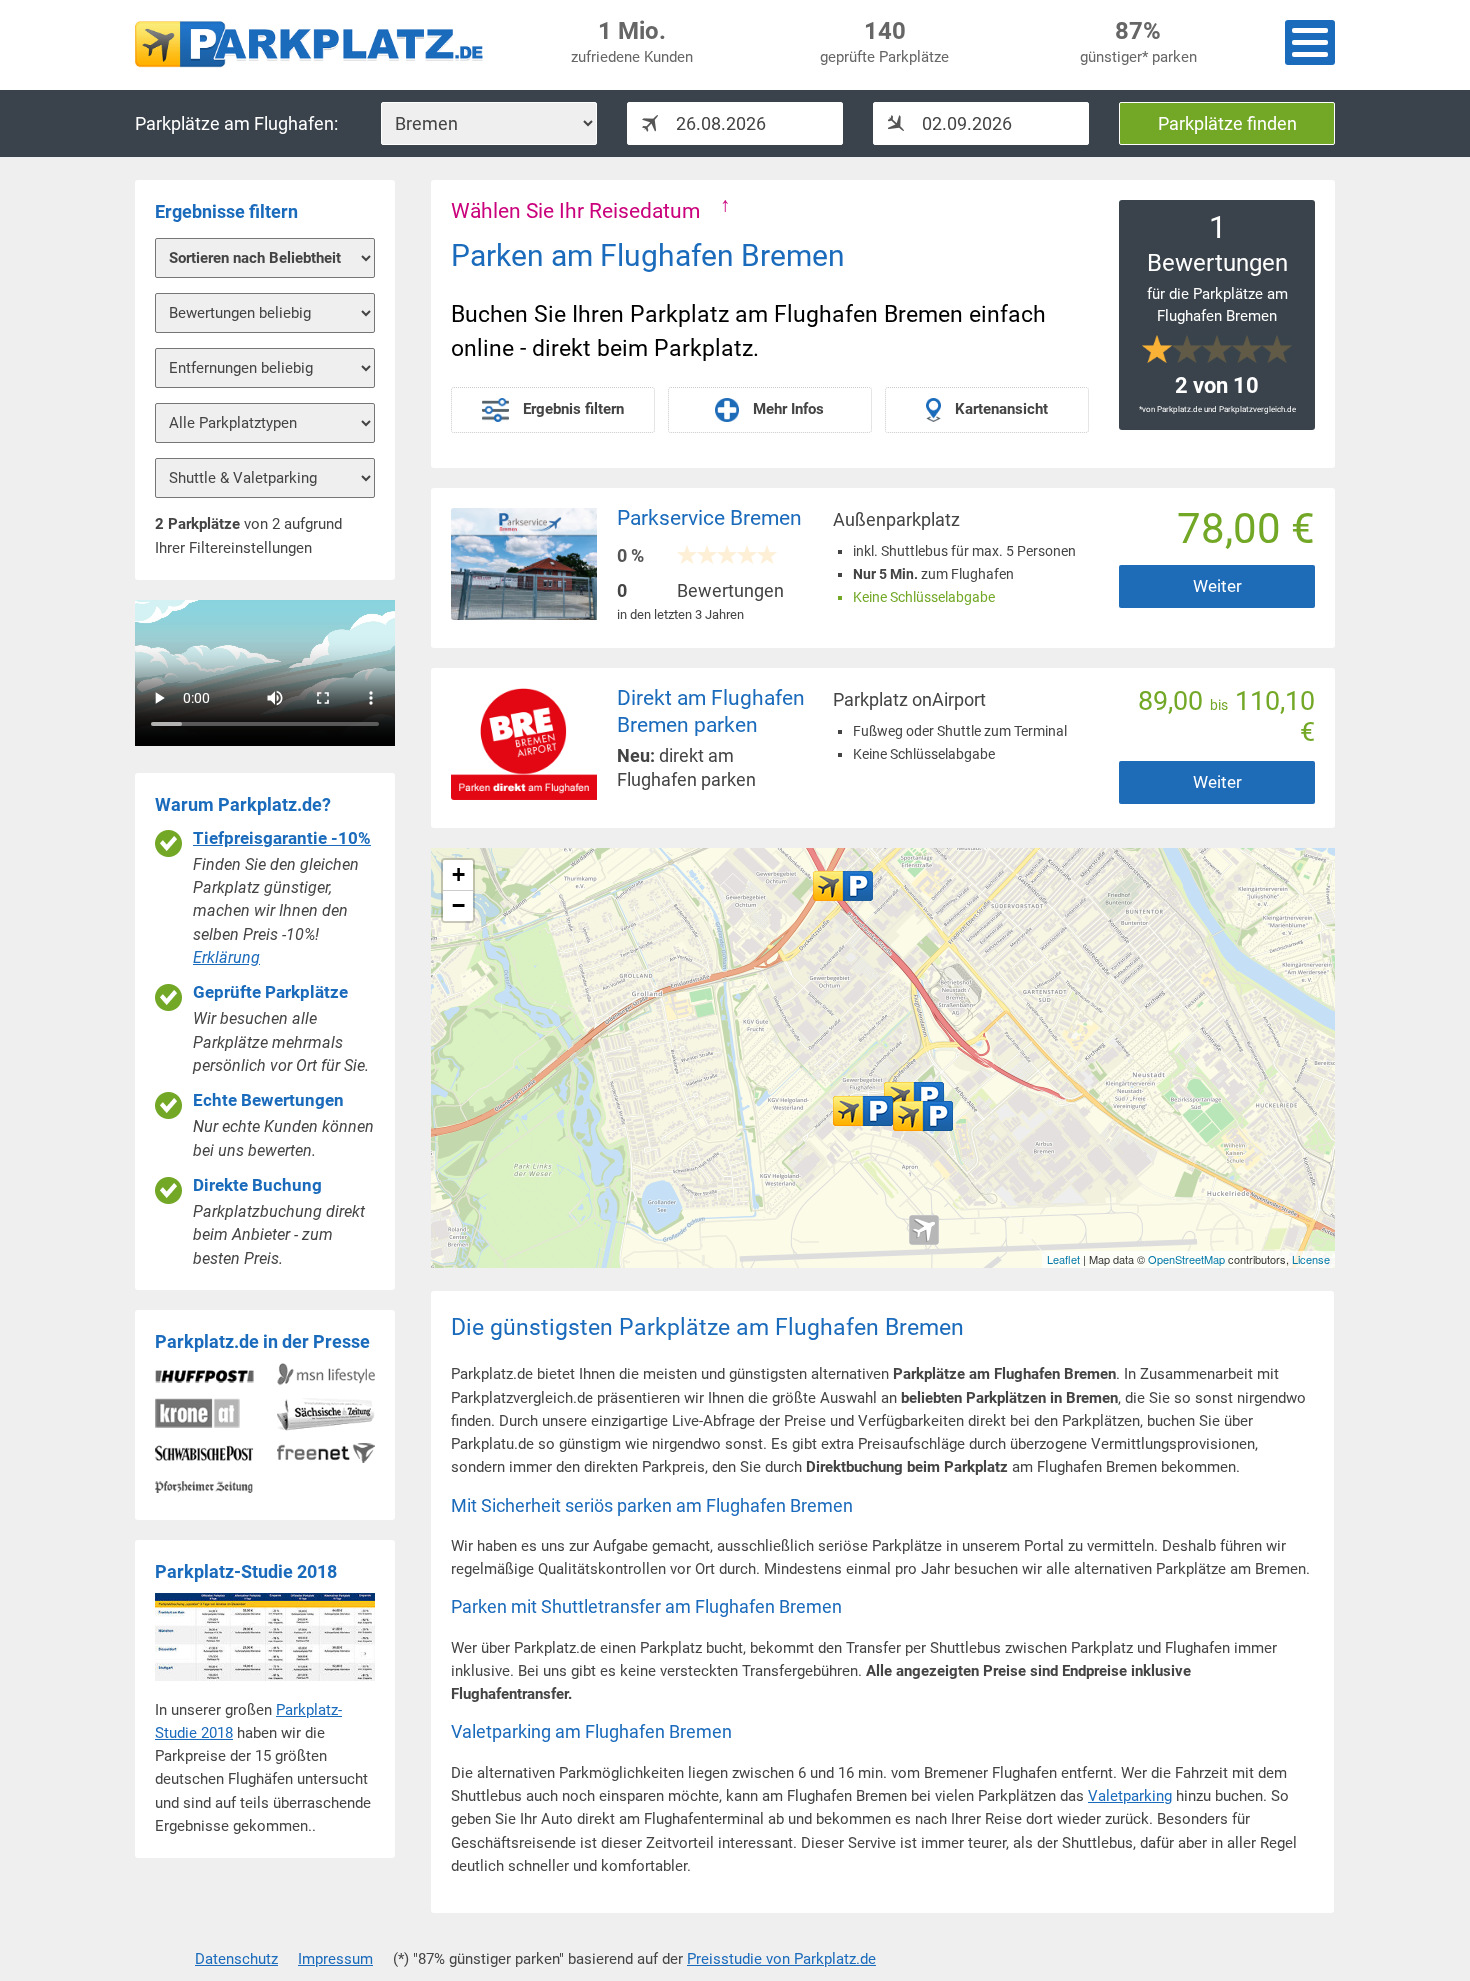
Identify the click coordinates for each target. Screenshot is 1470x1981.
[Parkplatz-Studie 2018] (265, 1686)
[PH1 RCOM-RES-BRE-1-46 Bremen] (923, 1116)
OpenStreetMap (1186, 1259)
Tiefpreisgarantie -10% (282, 838)
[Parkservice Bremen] (843, 886)
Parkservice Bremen (709, 518)
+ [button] (458, 874)
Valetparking (1130, 1796)
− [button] (458, 905)
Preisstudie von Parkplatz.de (781, 1959)
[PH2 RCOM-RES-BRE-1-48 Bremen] (914, 1097)
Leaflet (1063, 1259)
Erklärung (226, 957)
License (1311, 1259)
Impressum (335, 1959)
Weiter (1217, 586)
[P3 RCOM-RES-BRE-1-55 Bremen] (863, 1111)
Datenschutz (236, 1959)
